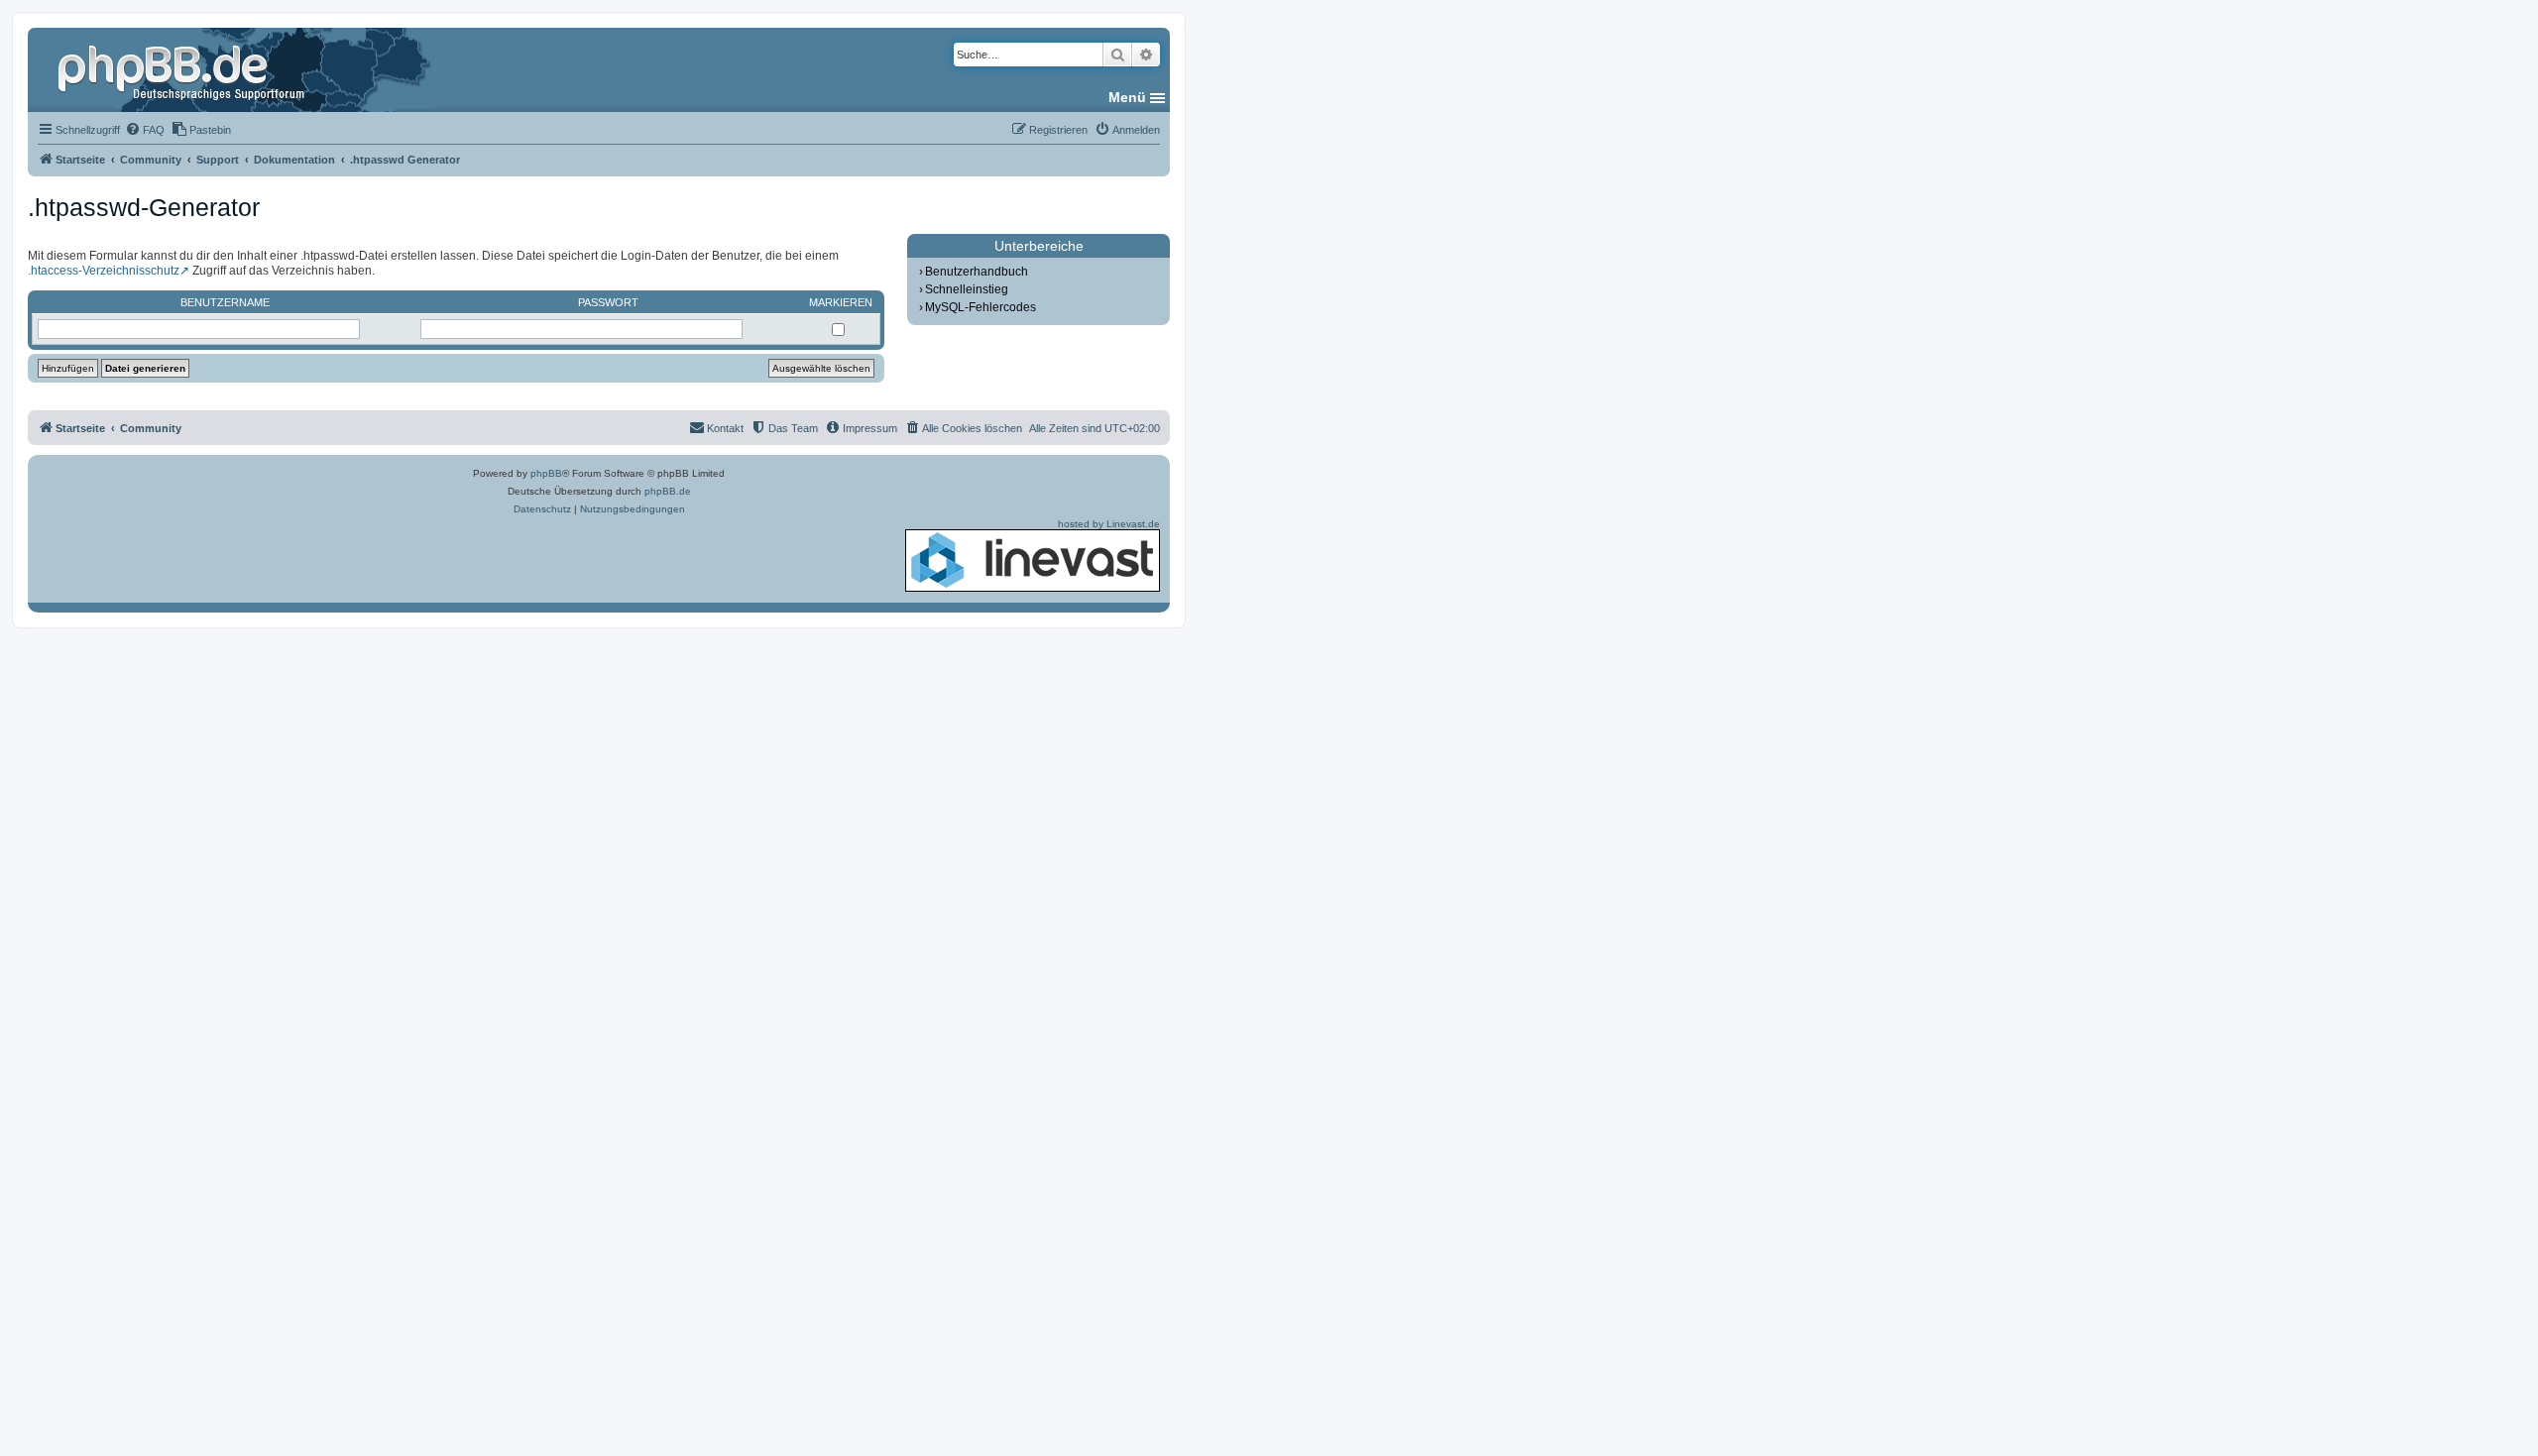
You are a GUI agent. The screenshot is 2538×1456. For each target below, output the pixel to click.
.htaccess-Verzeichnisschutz (104, 271)
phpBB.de (668, 491)
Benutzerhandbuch (977, 272)
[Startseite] (183, 69)
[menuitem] (145, 130)
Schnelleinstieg (967, 289)
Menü (1127, 97)
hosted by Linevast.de (1109, 524)
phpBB (546, 473)
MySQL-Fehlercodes (981, 307)
